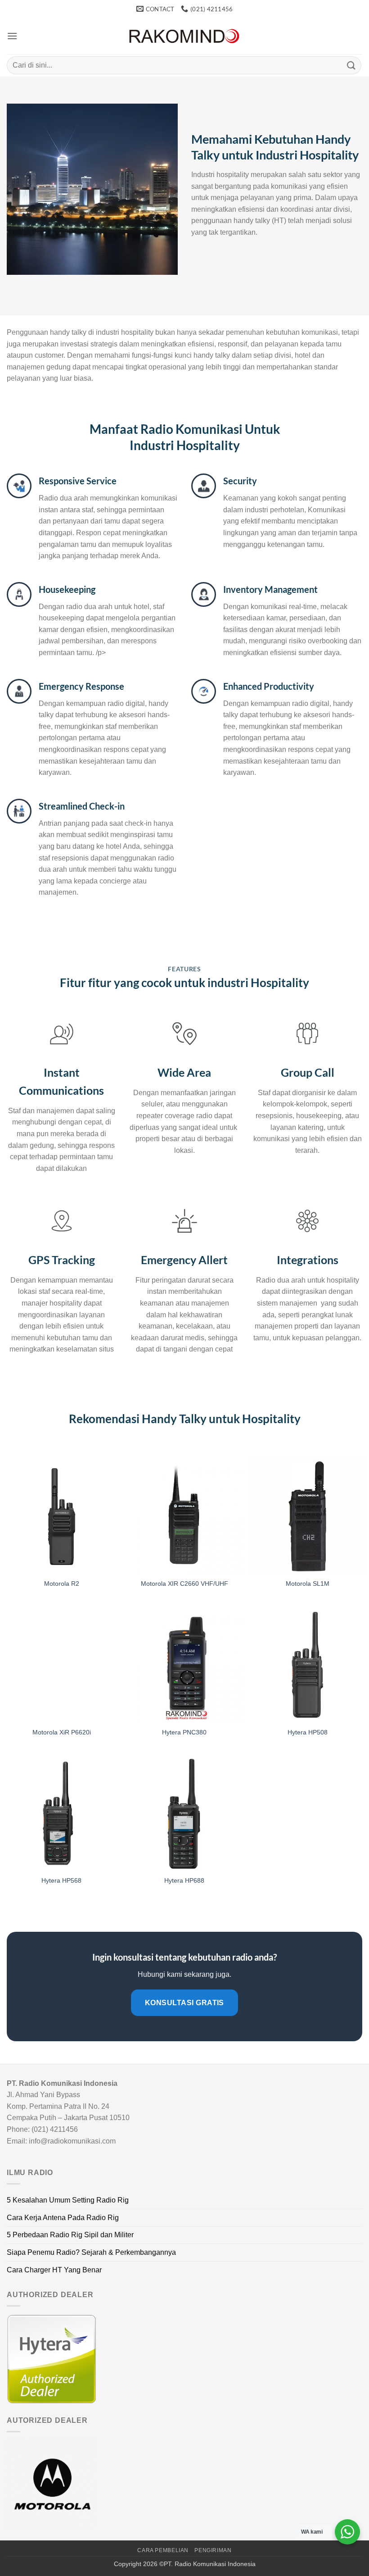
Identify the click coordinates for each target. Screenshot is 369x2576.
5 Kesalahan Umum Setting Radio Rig (68, 2200)
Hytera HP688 (184, 1880)
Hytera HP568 (61, 1880)
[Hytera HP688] (184, 1813)
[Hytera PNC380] (184, 1665)
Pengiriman (213, 2550)
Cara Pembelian (163, 2550)
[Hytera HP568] (62, 1813)
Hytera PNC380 (184, 1732)
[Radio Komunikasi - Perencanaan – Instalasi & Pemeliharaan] (184, 36)
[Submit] (351, 65)
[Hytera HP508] (307, 1665)
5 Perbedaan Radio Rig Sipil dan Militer (70, 2235)
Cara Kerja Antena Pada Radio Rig (63, 2218)
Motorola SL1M (308, 1584)
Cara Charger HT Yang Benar (54, 2270)
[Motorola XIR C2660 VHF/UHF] (184, 1516)
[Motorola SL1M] (307, 1516)
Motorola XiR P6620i (62, 1732)
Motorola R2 (62, 1584)
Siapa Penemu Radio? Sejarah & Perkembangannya (91, 2252)
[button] (12, 36)
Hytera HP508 (308, 1732)
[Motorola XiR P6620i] (62, 1665)
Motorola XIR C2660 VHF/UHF (184, 1584)
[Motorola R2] (62, 1516)
